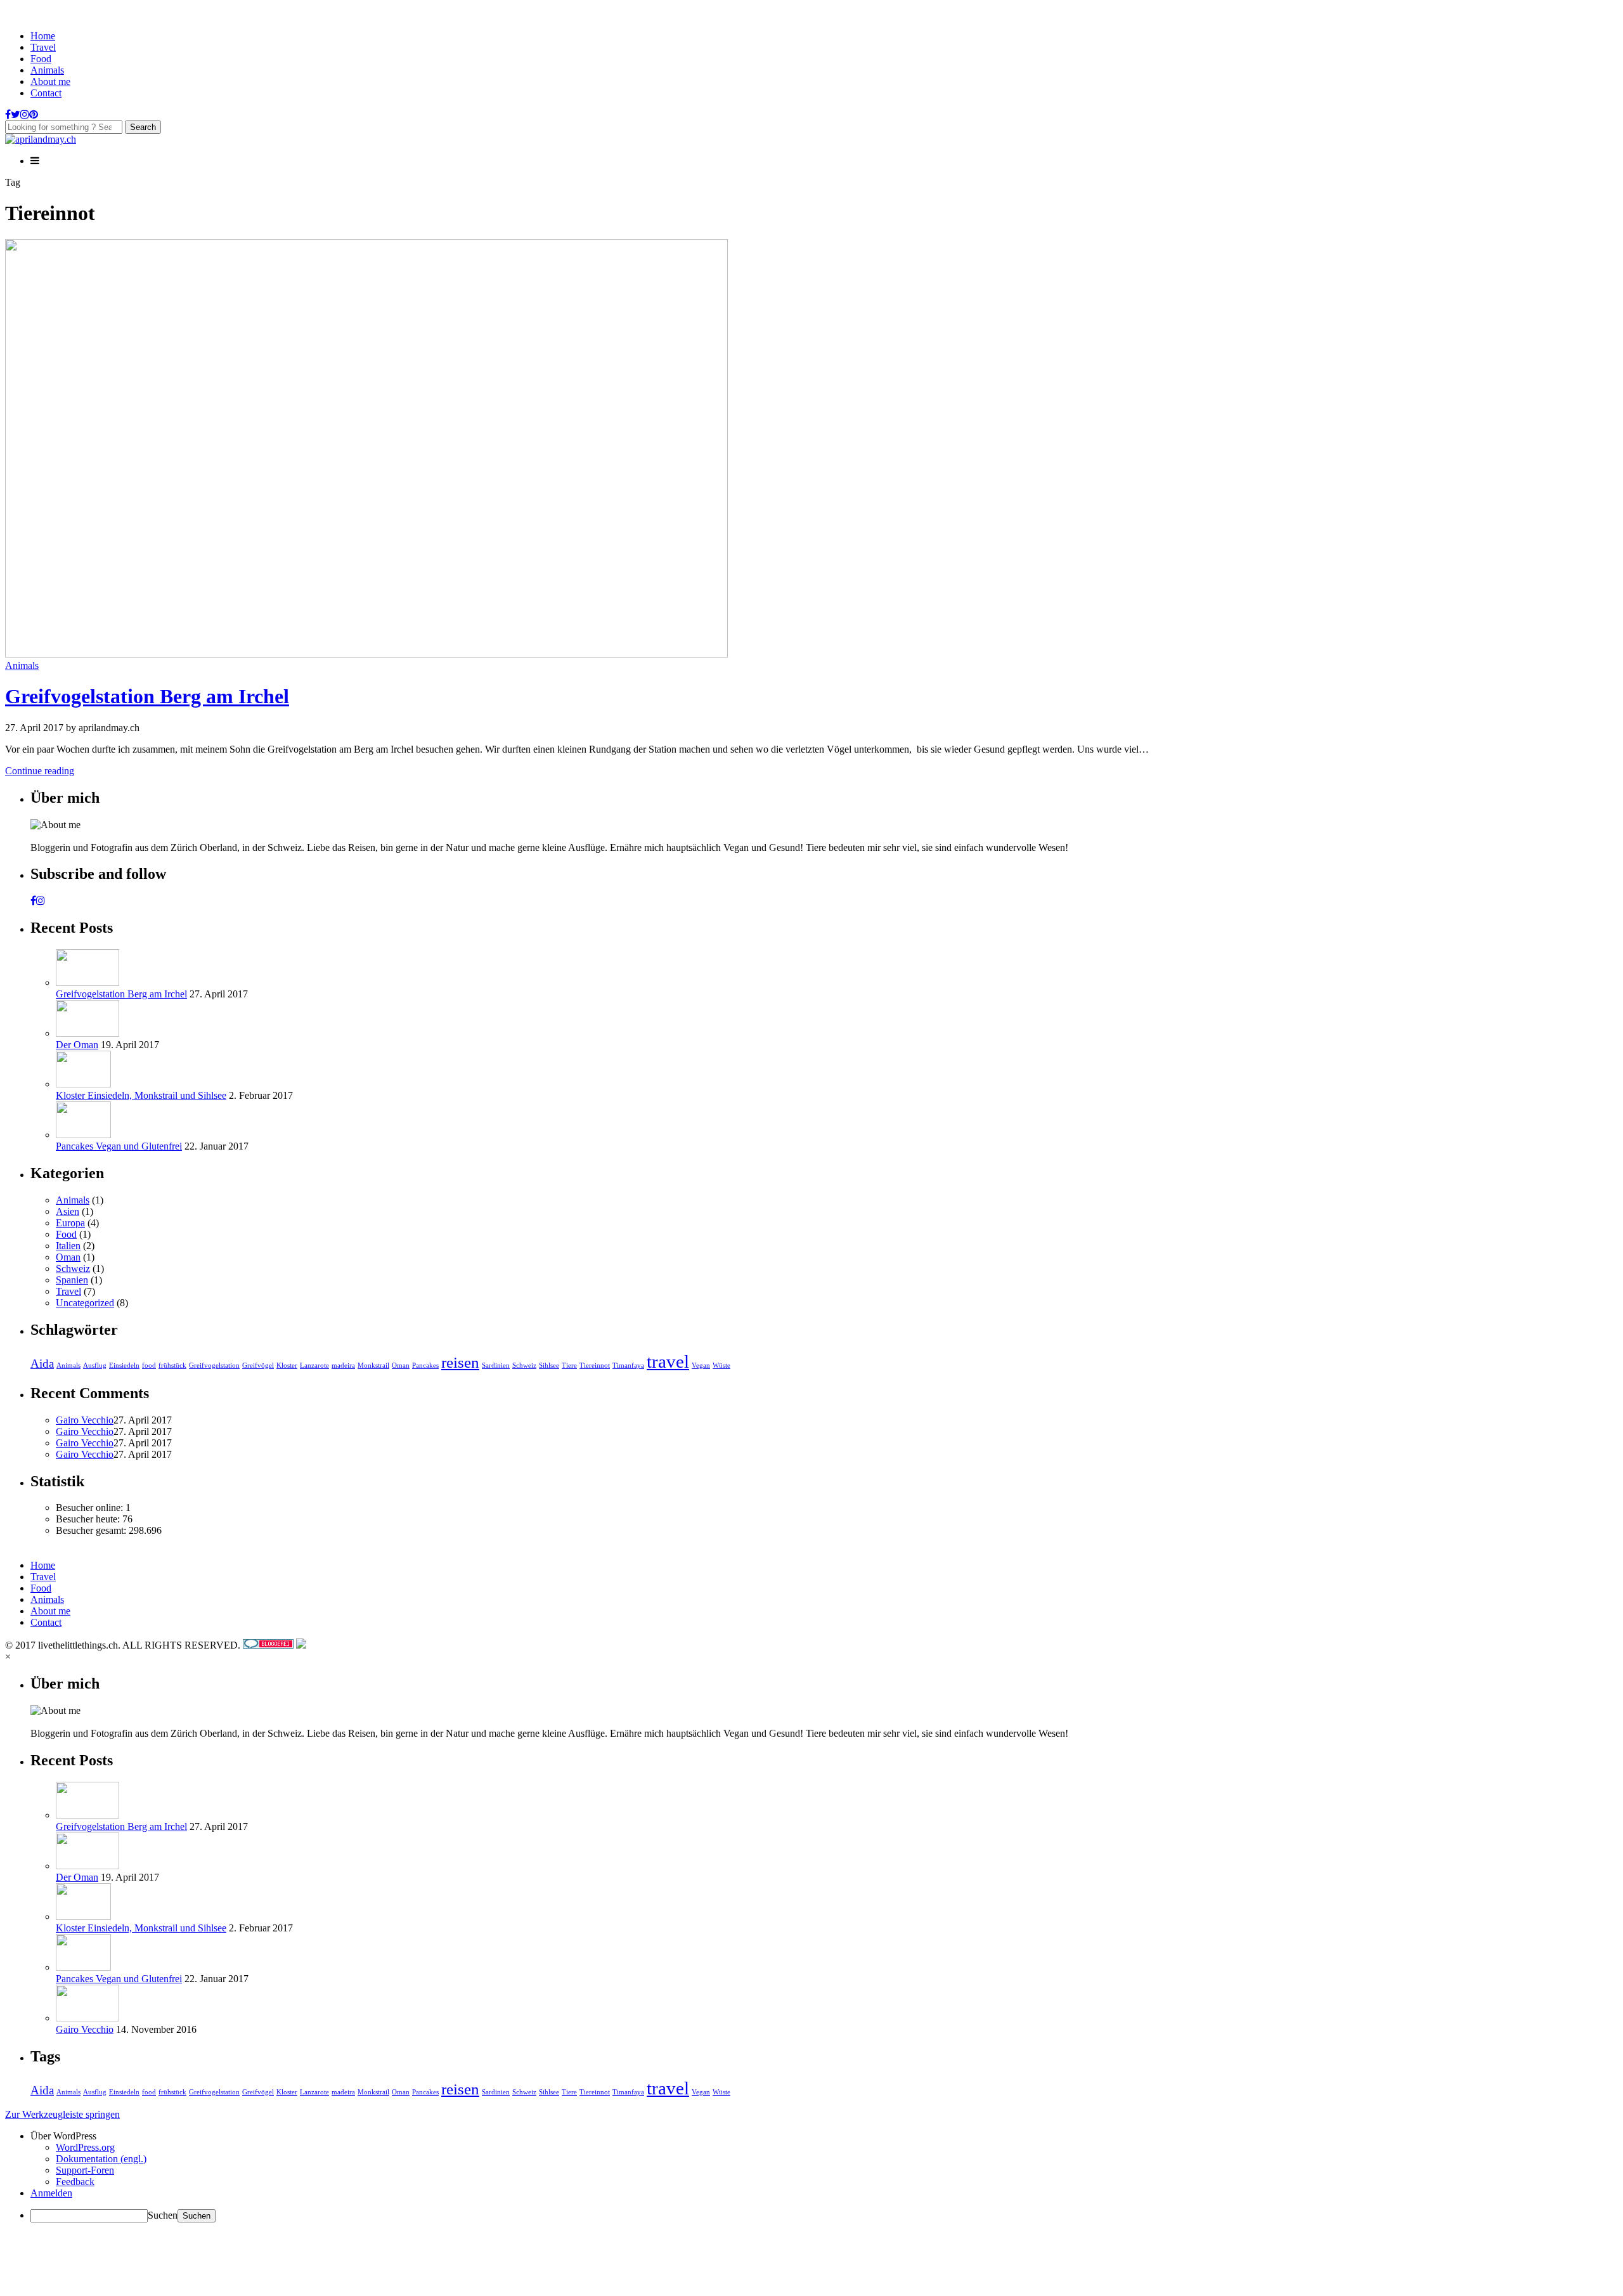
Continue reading (40, 771)
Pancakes (425, 1365)
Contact (46, 93)
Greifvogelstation (214, 1365)
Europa (70, 1223)
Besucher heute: (89, 1519)
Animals (47, 70)
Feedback (75, 2182)
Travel (43, 47)
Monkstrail (373, 1365)
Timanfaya (628, 1365)
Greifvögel (258, 1365)
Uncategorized (85, 1303)
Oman (68, 1257)
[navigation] (811, 2176)
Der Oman (77, 1045)
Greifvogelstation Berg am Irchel (147, 696)
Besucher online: (91, 1508)
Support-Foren (85, 2170)
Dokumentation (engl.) (101, 2159)
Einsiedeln (124, 1365)
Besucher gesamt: (92, 1530)
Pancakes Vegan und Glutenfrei (119, 1146)
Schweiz (73, 1268)
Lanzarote (314, 1365)
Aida (42, 1364)
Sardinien (496, 1365)
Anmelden (51, 2193)
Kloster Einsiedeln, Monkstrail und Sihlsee (141, 1095)
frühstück (172, 1365)
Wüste (721, 1365)
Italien (68, 1246)
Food (41, 59)
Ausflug (95, 1365)
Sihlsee (549, 1365)
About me (50, 81)
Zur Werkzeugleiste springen (62, 2114)
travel (668, 1361)
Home (43, 36)
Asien (68, 1211)
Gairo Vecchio (85, 1420)
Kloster (287, 1365)
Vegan (701, 1365)
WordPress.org (85, 2147)
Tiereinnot (595, 1365)
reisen (460, 1362)
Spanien (72, 1280)
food (149, 1365)
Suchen (163, 2215)
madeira (343, 1365)
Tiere (569, 1365)
